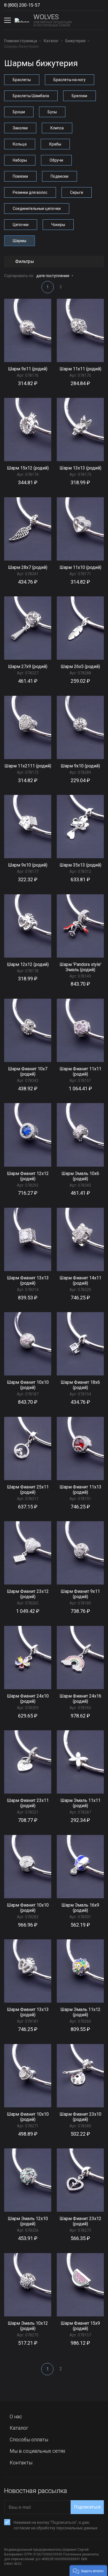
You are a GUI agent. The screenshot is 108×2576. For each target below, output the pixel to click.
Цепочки (21, 225)
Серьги (77, 192)
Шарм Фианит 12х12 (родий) (28, 1176)
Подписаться (87, 2507)
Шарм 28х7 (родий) (28, 567)
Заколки (20, 128)
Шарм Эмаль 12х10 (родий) (28, 2221)
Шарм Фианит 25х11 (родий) (28, 1490)
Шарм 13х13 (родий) (80, 468)
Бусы (52, 112)
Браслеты (22, 80)
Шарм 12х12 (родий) (28, 964)
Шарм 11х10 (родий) (80, 567)
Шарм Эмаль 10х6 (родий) (80, 1176)
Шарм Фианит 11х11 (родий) (80, 1071)
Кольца (20, 144)
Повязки (20, 176)
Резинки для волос (30, 192)
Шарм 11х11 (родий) (80, 369)
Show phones (45, 5)
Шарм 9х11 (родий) (28, 369)
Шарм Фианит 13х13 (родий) (28, 1281)
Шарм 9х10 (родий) (80, 766)
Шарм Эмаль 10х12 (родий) (28, 2326)
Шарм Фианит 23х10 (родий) (80, 2117)
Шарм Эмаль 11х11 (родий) (80, 1803)
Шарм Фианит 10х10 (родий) (28, 1385)
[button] (88, 2570)
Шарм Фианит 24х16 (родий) (80, 1699)
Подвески (60, 176)
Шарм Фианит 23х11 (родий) (28, 1803)
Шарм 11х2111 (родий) (28, 766)
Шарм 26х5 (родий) (80, 666)
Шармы (20, 241)
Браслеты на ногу (70, 80)
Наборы (20, 160)
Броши (19, 112)
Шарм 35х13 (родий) (80, 865)
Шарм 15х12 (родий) (28, 468)
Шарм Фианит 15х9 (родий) (80, 2326)
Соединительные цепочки (37, 209)
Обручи (56, 160)
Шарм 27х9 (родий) (28, 666)
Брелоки (79, 96)
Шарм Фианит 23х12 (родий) (28, 1594)
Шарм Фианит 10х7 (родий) (28, 1071)
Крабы (55, 144)
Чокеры (58, 225)
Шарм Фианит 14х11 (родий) (80, 1281)
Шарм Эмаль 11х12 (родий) (80, 2012)
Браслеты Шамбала (31, 96)
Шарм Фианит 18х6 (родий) (80, 1385)
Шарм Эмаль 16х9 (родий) (80, 1908)
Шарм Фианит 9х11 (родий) (80, 1594)
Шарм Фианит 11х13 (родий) (80, 1490)
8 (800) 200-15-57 (22, 5)
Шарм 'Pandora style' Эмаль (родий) (80, 967)
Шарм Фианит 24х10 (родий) (28, 1699)
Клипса (57, 128)
